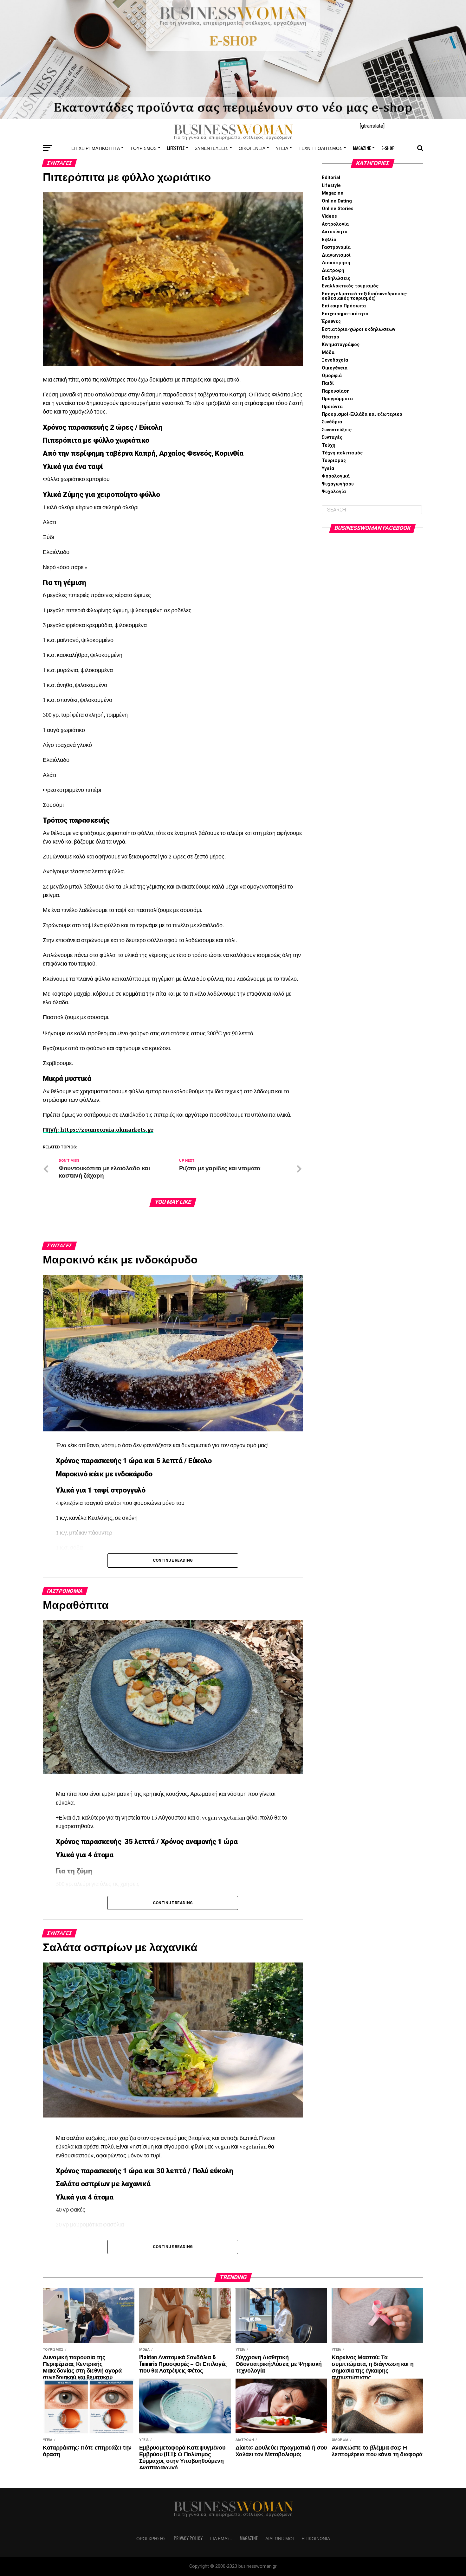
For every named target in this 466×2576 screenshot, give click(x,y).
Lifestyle (176, 148)
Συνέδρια (332, 422)
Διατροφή (333, 270)
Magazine (362, 148)
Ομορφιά (332, 376)
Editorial (331, 178)
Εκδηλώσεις (336, 278)
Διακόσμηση (336, 263)
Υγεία (282, 148)
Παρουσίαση (336, 391)
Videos (329, 216)
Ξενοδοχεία (335, 360)
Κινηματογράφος (341, 345)
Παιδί (328, 383)
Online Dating (337, 201)
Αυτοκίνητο (335, 232)
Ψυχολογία (334, 492)
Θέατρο (330, 337)
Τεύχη (329, 445)
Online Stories (338, 209)
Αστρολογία (335, 224)
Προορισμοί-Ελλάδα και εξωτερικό (362, 414)
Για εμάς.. (221, 2538)
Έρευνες (331, 321)
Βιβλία (329, 240)
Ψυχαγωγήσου (338, 484)
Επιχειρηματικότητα (96, 148)
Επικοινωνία (316, 2538)
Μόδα (328, 353)
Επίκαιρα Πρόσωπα (344, 306)
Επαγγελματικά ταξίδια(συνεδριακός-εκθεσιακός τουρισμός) (365, 296)
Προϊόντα (332, 407)
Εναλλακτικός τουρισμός (350, 286)
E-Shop (388, 148)
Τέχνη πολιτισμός (320, 148)
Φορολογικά (336, 476)
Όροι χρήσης (151, 2538)
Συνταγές (332, 437)
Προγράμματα (337, 399)
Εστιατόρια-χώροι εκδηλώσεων (359, 329)
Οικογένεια (252, 148)
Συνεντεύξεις (212, 148)
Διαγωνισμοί (336, 255)
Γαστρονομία (336, 247)
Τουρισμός (143, 148)
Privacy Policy (188, 2538)
